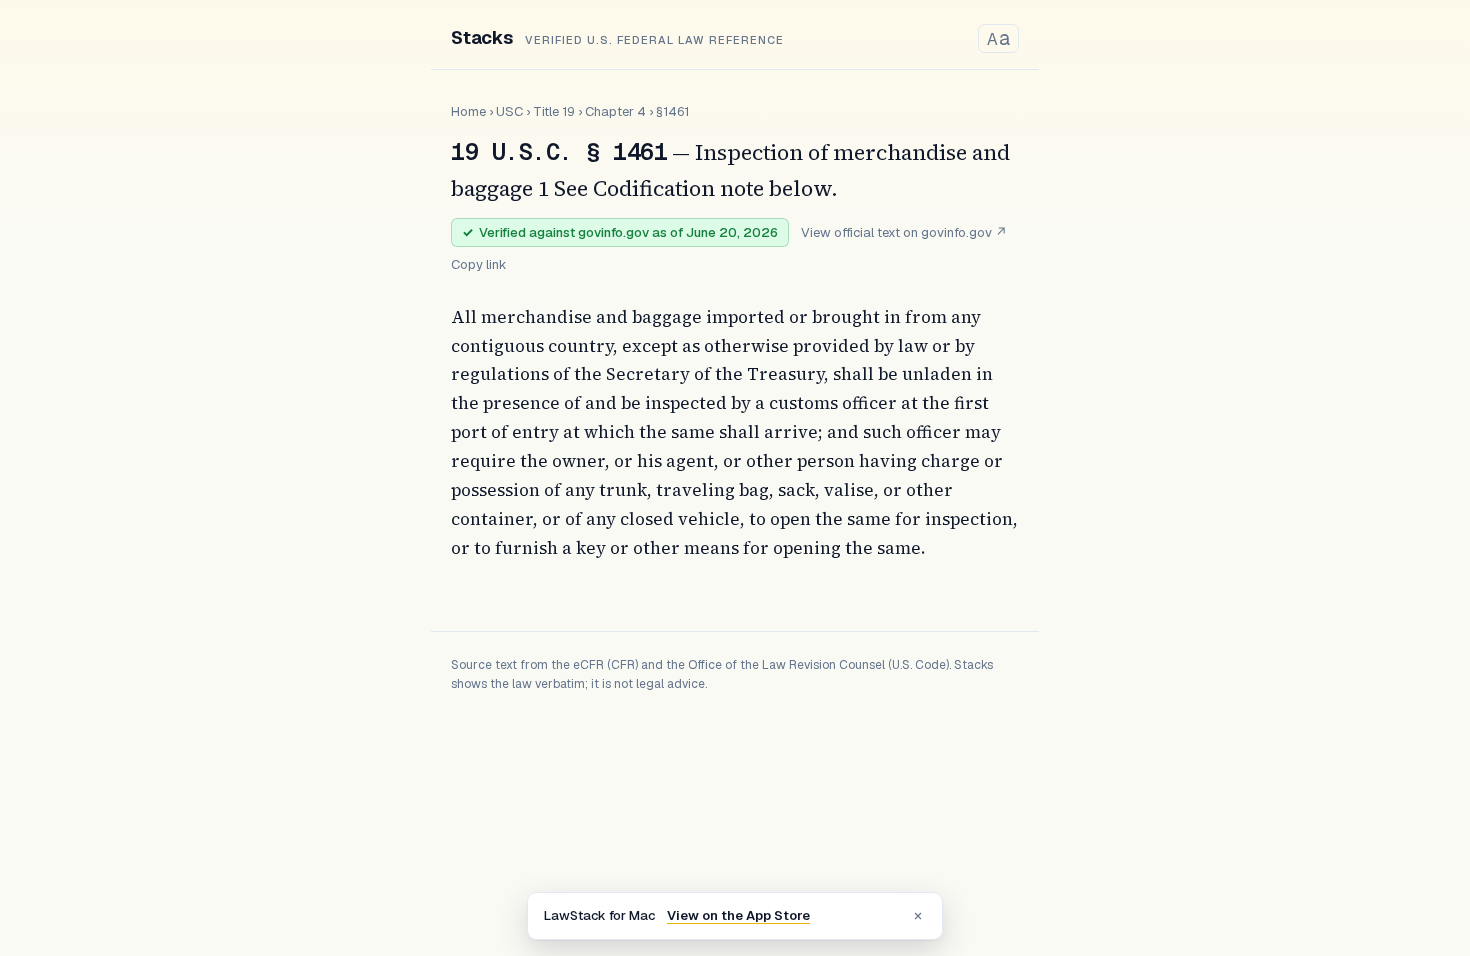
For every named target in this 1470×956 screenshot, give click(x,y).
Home (468, 111)
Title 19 (554, 111)
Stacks (482, 37)
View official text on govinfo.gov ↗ (904, 232)
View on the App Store (738, 915)
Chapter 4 (615, 111)
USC (509, 111)
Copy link (479, 264)
